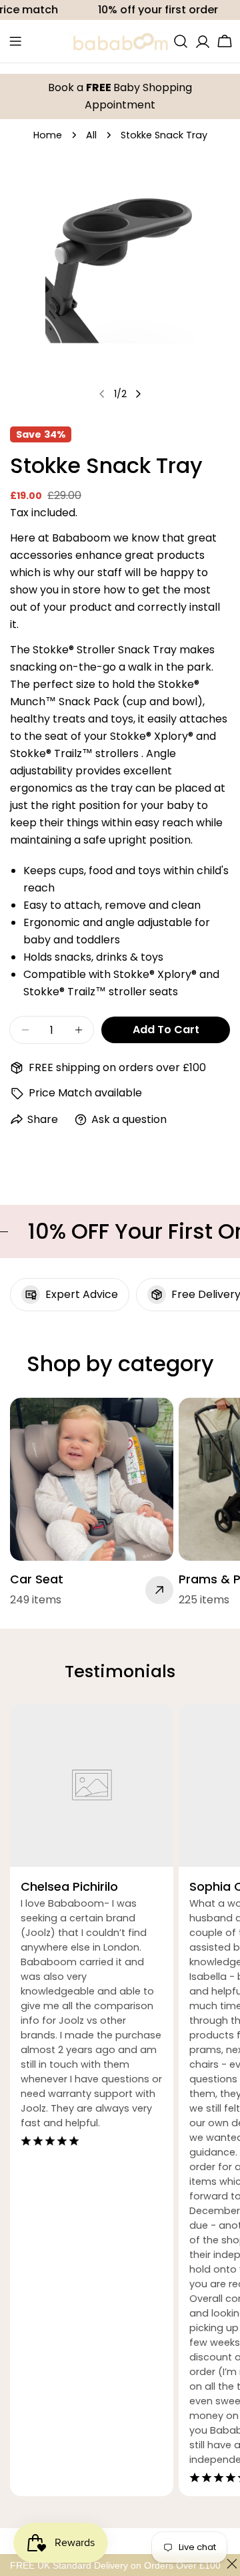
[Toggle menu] (15, 41)
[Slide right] (138, 394)
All (91, 135)
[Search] (181, 41)
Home (48, 135)
